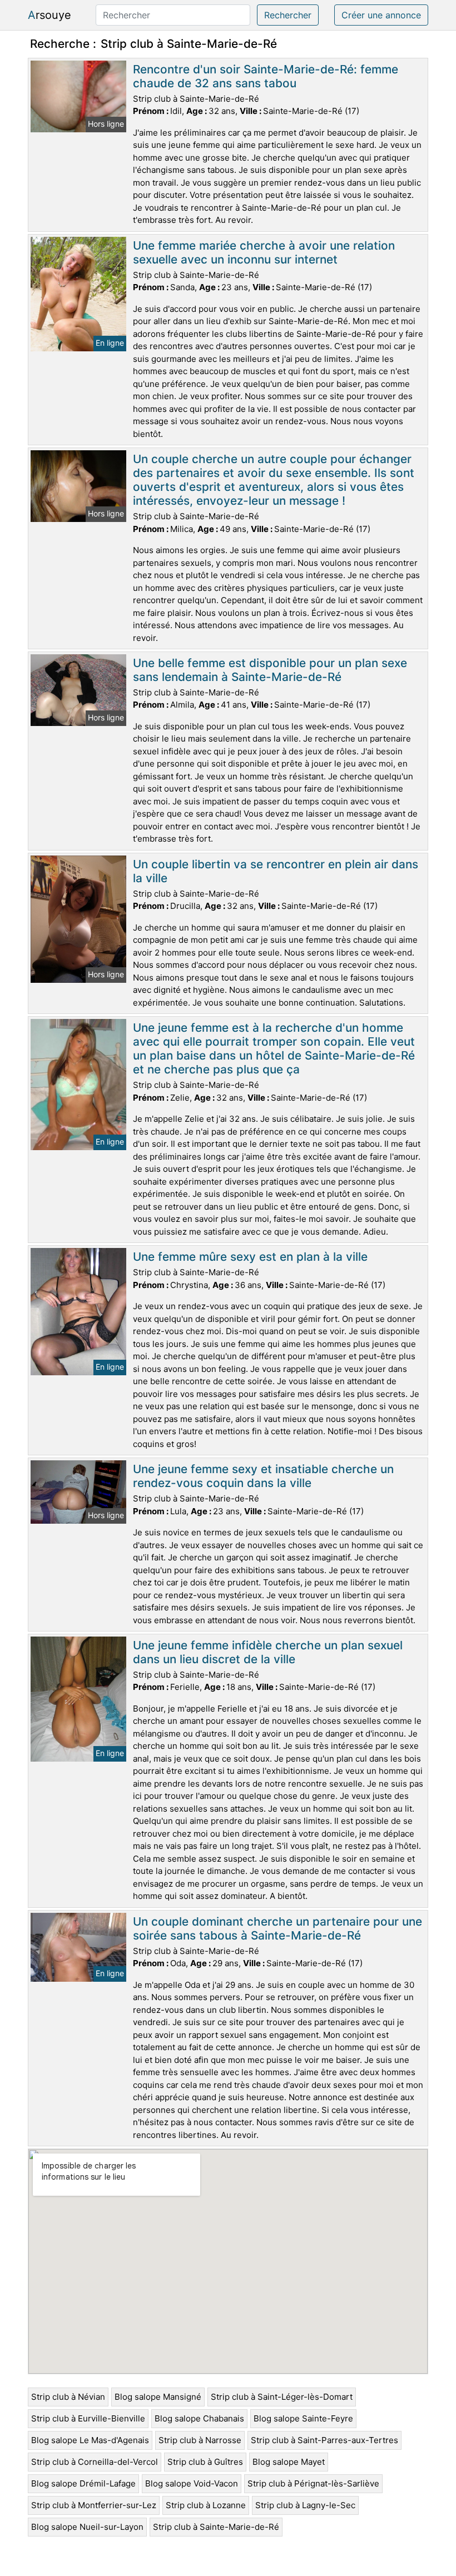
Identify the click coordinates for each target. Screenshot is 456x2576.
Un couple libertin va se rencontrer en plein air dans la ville (276, 871)
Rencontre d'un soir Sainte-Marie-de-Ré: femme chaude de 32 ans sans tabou (266, 76)
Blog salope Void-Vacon (192, 2483)
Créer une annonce (381, 15)
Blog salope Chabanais (199, 2418)
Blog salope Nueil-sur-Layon (87, 2527)
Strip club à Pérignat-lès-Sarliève (313, 2483)
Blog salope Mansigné (158, 2397)
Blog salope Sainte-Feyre (303, 2418)
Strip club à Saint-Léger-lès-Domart (282, 2397)
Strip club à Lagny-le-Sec (305, 2505)
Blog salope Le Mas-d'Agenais (90, 2440)
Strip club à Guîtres (205, 2462)
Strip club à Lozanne (206, 2505)
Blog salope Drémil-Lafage (83, 2483)
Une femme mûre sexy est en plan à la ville (250, 1257)
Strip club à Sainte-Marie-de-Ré (216, 2527)
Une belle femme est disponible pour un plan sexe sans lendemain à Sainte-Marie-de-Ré (270, 670)
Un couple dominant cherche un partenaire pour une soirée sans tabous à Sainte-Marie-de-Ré (277, 1928)
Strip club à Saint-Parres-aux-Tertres (324, 2440)
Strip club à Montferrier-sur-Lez (94, 2505)
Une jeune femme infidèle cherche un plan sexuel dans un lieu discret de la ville (268, 1652)
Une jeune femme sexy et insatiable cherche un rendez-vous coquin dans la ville (263, 1476)
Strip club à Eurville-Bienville (88, 2418)
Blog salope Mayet (289, 2462)
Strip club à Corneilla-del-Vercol (95, 2462)
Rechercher (288, 15)
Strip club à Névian (68, 2397)
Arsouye (49, 15)
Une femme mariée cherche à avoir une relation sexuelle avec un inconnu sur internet (264, 252)
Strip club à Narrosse (200, 2440)
